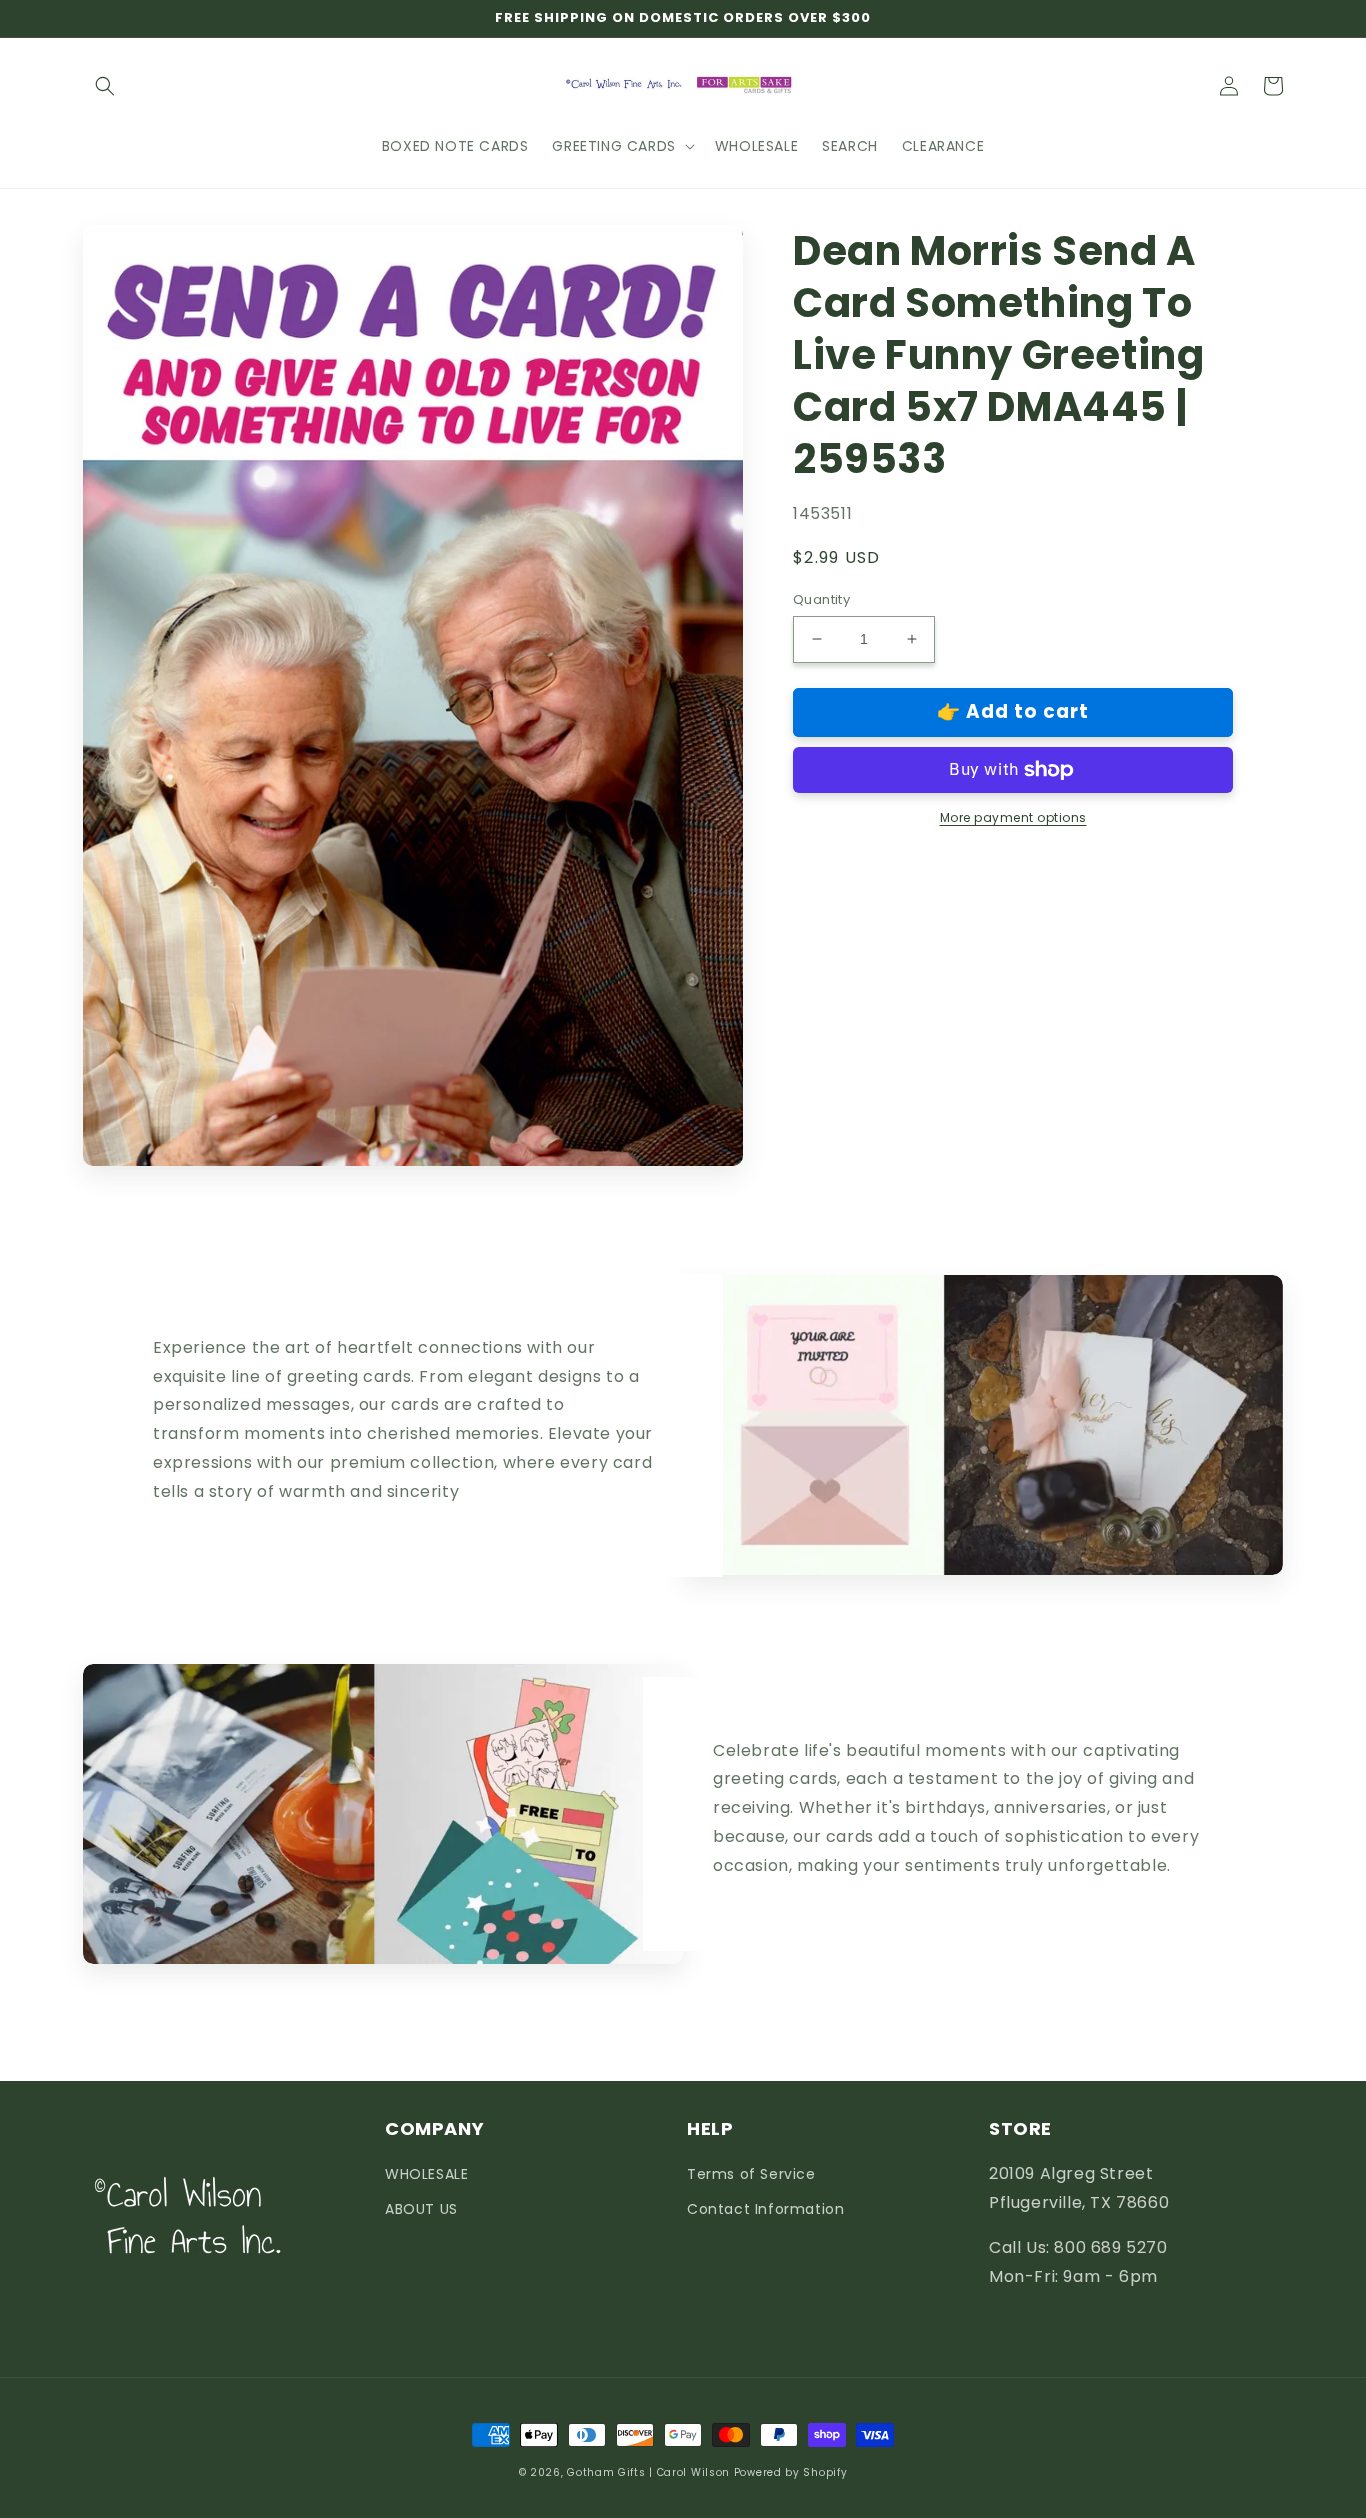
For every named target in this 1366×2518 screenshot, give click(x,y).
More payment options (1013, 817)
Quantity (821, 599)
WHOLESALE (426, 2174)
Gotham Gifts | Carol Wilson (648, 2472)
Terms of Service (751, 2174)
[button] (105, 86)
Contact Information (765, 2209)
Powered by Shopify (791, 2472)
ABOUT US (421, 2209)
